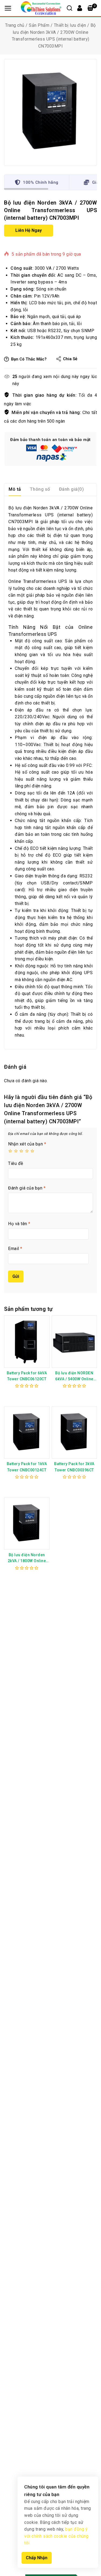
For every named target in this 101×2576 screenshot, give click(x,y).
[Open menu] (8, 8)
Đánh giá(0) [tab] (72, 489)
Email (15, 1249)
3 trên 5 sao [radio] (21, 1151)
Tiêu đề (16, 1163)
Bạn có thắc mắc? (29, 359)
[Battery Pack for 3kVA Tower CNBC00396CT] (74, 1433)
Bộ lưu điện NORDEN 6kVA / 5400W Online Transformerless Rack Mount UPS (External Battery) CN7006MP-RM (74, 1376)
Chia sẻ (70, 359)
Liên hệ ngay (29, 230)
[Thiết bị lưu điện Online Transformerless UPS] (50, 112)
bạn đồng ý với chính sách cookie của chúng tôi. (56, 2536)
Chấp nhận (37, 2558)
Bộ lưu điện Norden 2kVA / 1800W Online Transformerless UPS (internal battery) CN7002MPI (27, 1558)
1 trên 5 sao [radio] (10, 1151)
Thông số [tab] (40, 489)
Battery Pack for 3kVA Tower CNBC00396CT (74, 1467)
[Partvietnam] (41, 8)
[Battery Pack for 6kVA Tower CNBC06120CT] (27, 1342)
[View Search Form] (69, 8)
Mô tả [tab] (15, 489)
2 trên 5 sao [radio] (16, 1151)
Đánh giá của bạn (27, 1188)
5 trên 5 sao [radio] (32, 1151)
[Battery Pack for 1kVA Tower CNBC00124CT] (27, 1433)
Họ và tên (19, 1224)
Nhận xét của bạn (27, 1144)
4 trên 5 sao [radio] (27, 1151)
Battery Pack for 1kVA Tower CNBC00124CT (27, 1467)
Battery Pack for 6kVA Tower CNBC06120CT (27, 1376)
